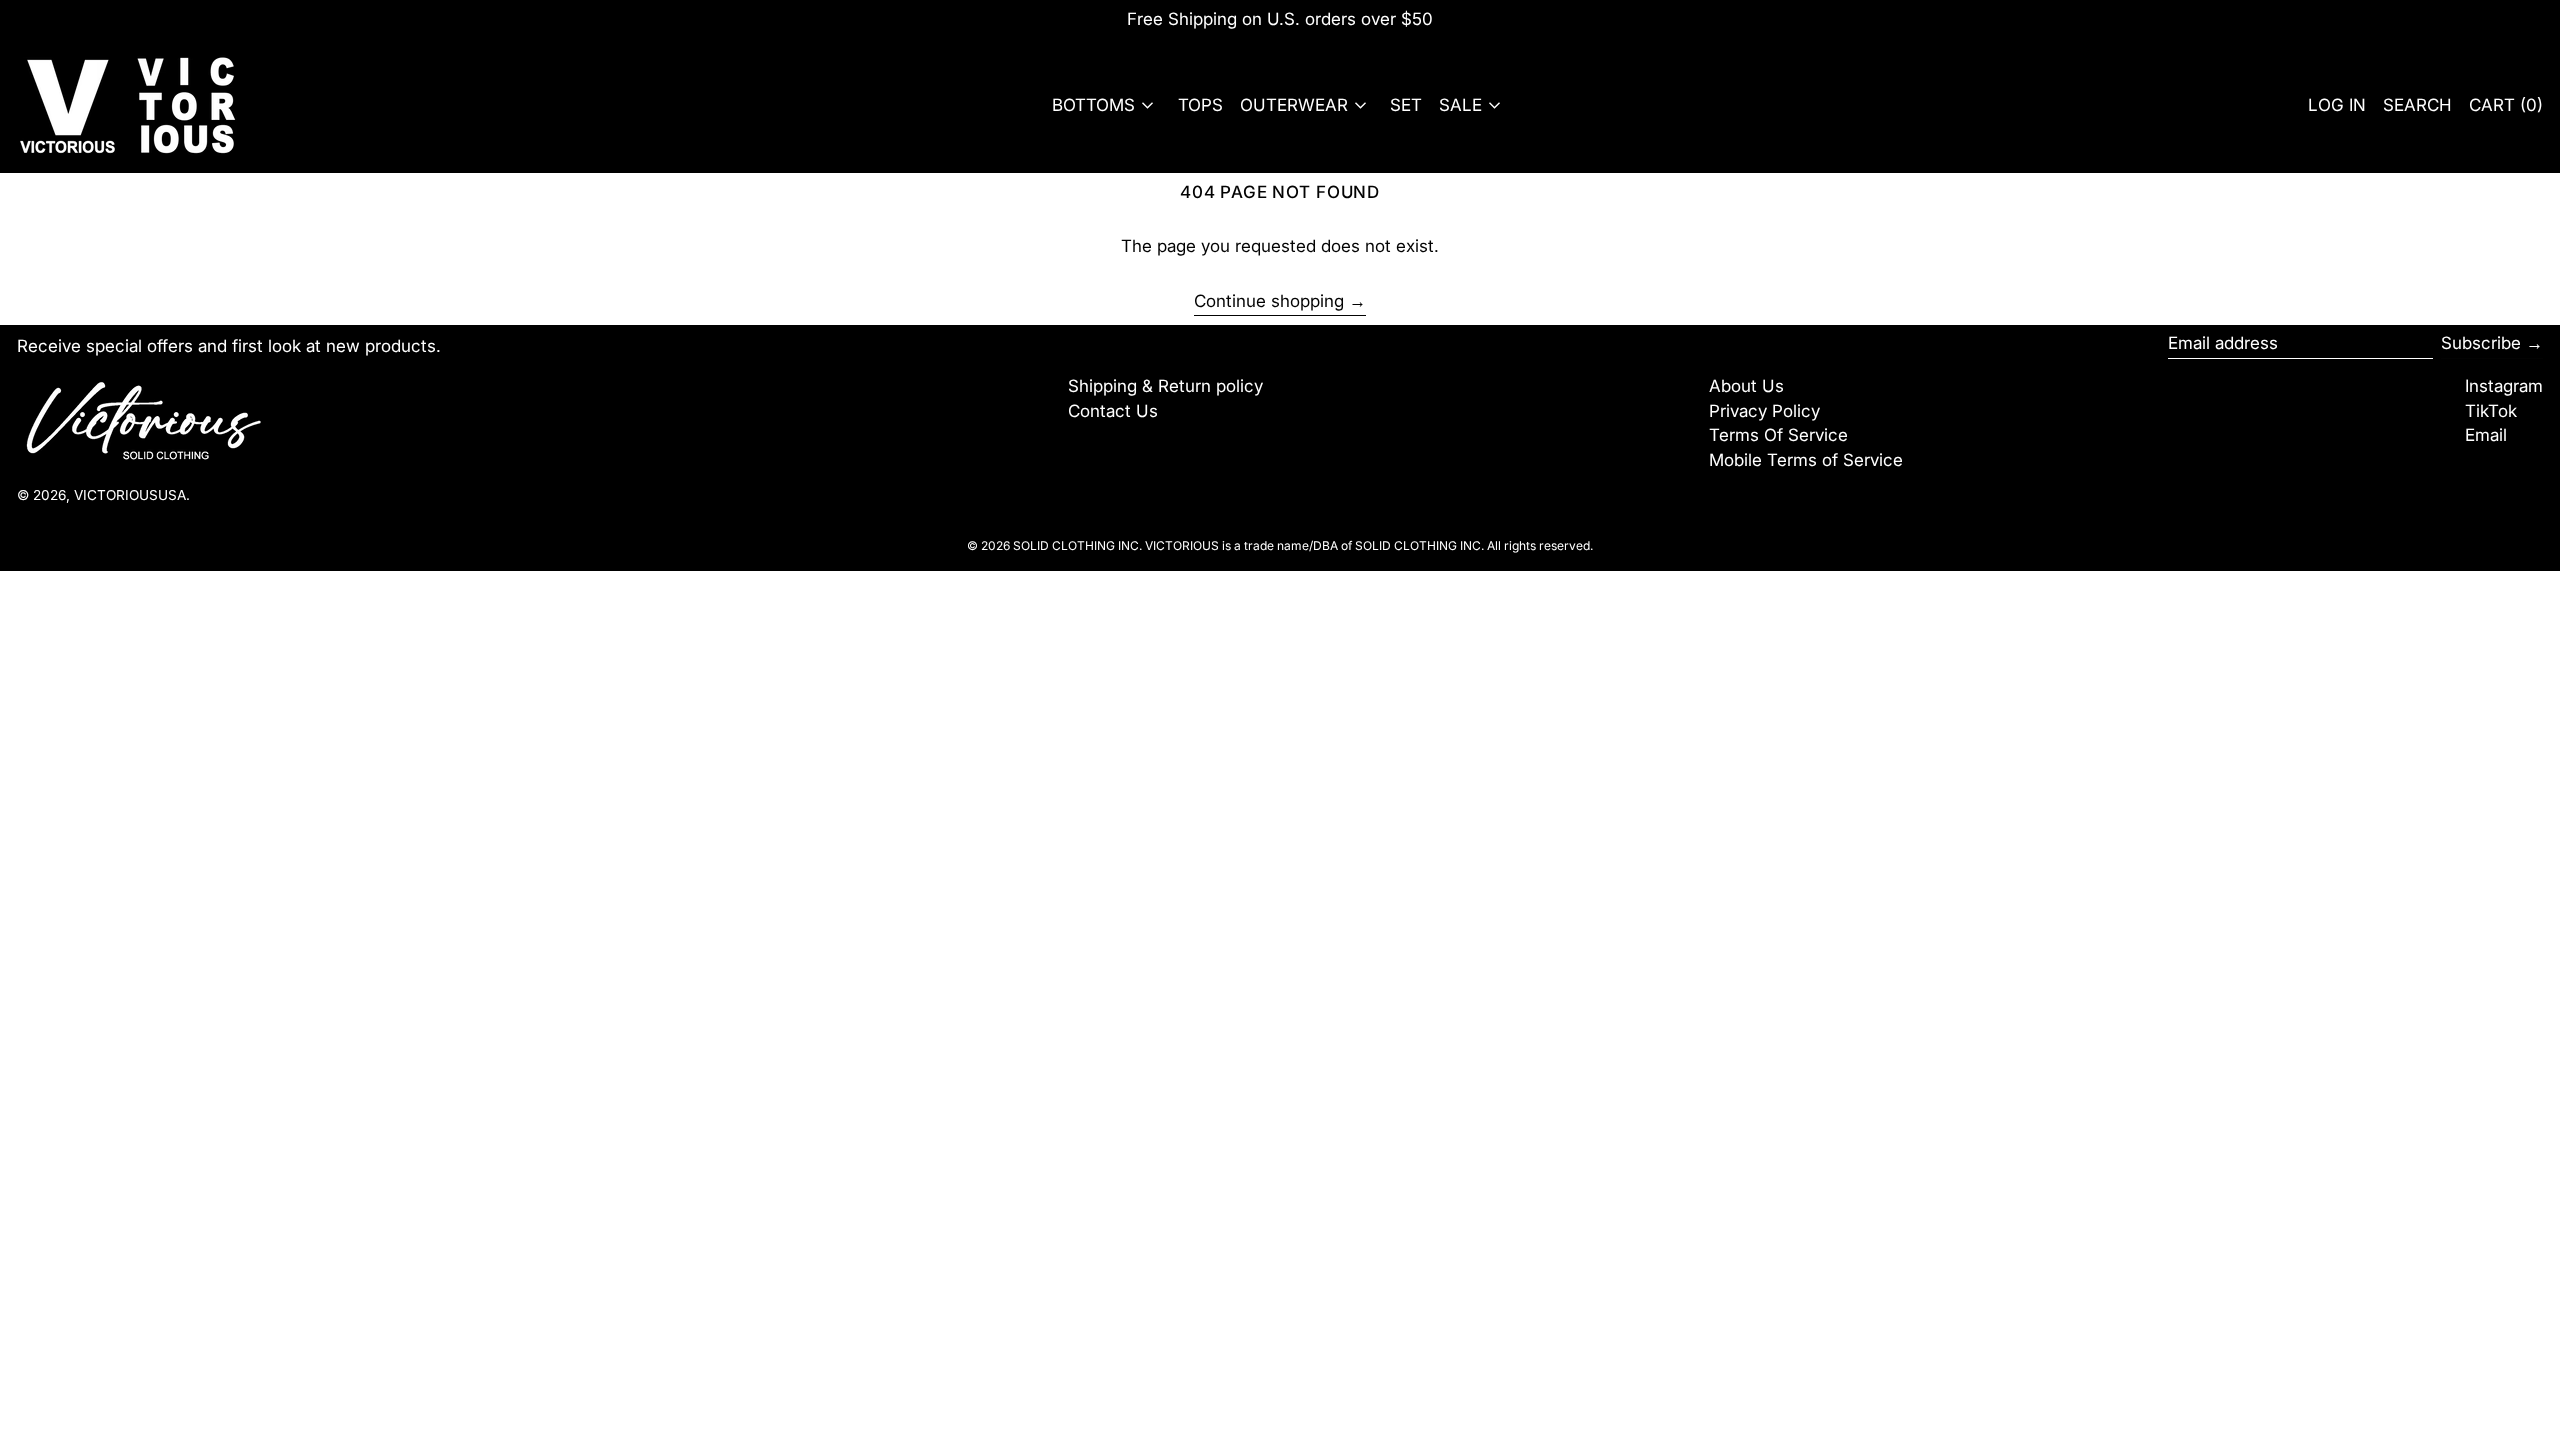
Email (2486, 435)
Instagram (2504, 386)
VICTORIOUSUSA (130, 495)
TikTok (2491, 411)
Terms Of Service (1778, 435)
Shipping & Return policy (1165, 386)
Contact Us (1113, 411)
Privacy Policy (1764, 411)
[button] (2417, 105)
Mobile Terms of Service (1806, 460)
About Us (1746, 386)
